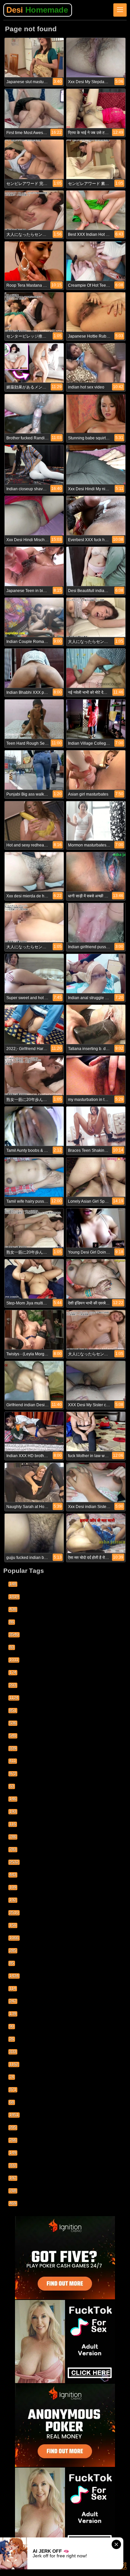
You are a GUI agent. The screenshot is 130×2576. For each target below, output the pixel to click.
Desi (37, 10)
